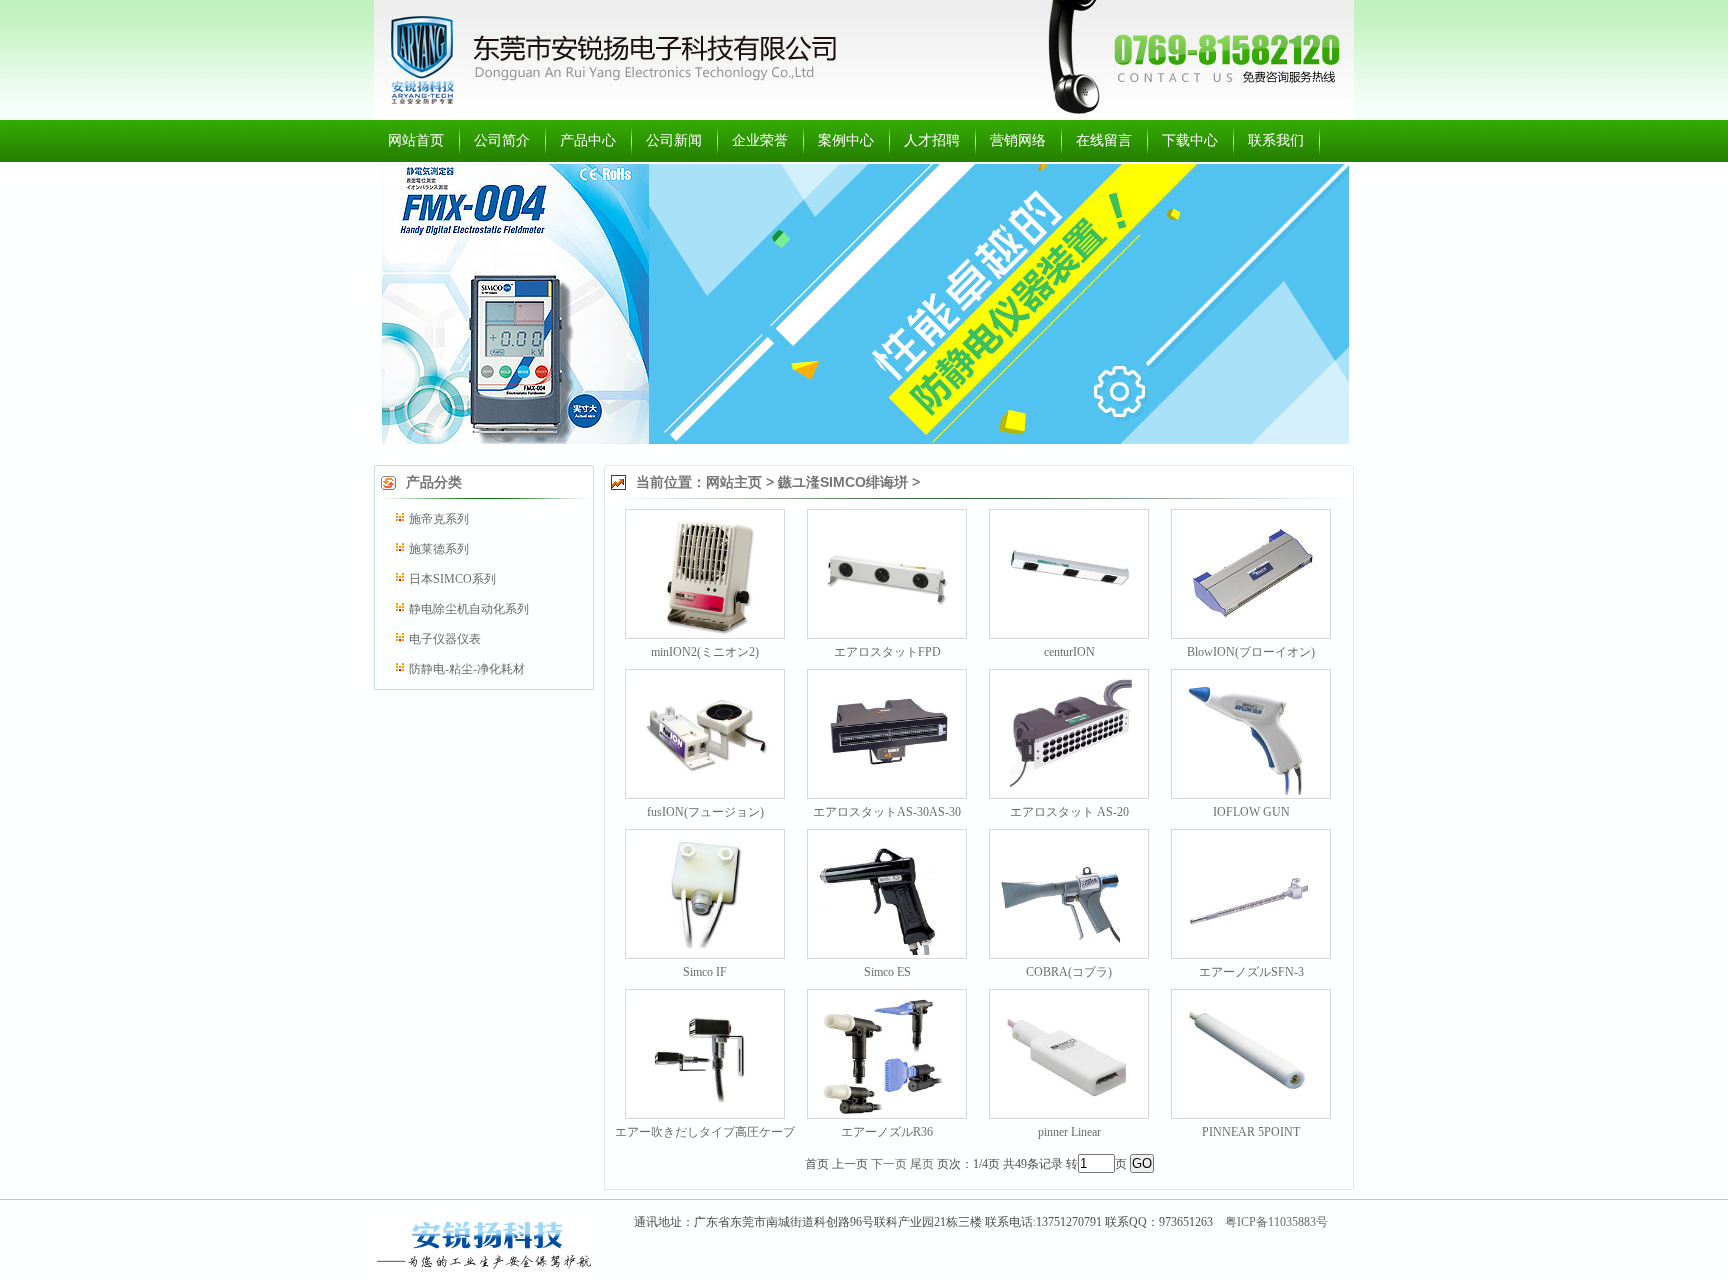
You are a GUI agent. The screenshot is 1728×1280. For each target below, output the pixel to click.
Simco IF (705, 972)
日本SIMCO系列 (452, 579)
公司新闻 (674, 140)
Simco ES (887, 972)
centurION (1069, 652)
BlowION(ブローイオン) (1251, 652)
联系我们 (1276, 140)
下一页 (889, 1164)
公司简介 (502, 140)
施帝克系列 (439, 519)
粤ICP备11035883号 (1276, 1222)
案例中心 (846, 140)
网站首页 (416, 140)
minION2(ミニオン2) (705, 652)
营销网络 (1018, 140)
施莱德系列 (439, 549)
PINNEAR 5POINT (1251, 1132)
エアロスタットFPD (887, 652)
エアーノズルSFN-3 (1251, 972)
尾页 (922, 1164)
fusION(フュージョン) (705, 812)
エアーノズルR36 (887, 1132)
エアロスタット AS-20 (1069, 812)
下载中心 (1190, 140)
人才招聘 (932, 140)
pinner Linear (1069, 1132)
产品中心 (588, 140)
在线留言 (1104, 140)
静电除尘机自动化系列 (469, 609)
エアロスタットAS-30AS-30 (887, 812)
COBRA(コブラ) (1069, 972)
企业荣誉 (760, 140)
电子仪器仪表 (445, 639)
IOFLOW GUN (1251, 812)
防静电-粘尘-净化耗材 (467, 669)
